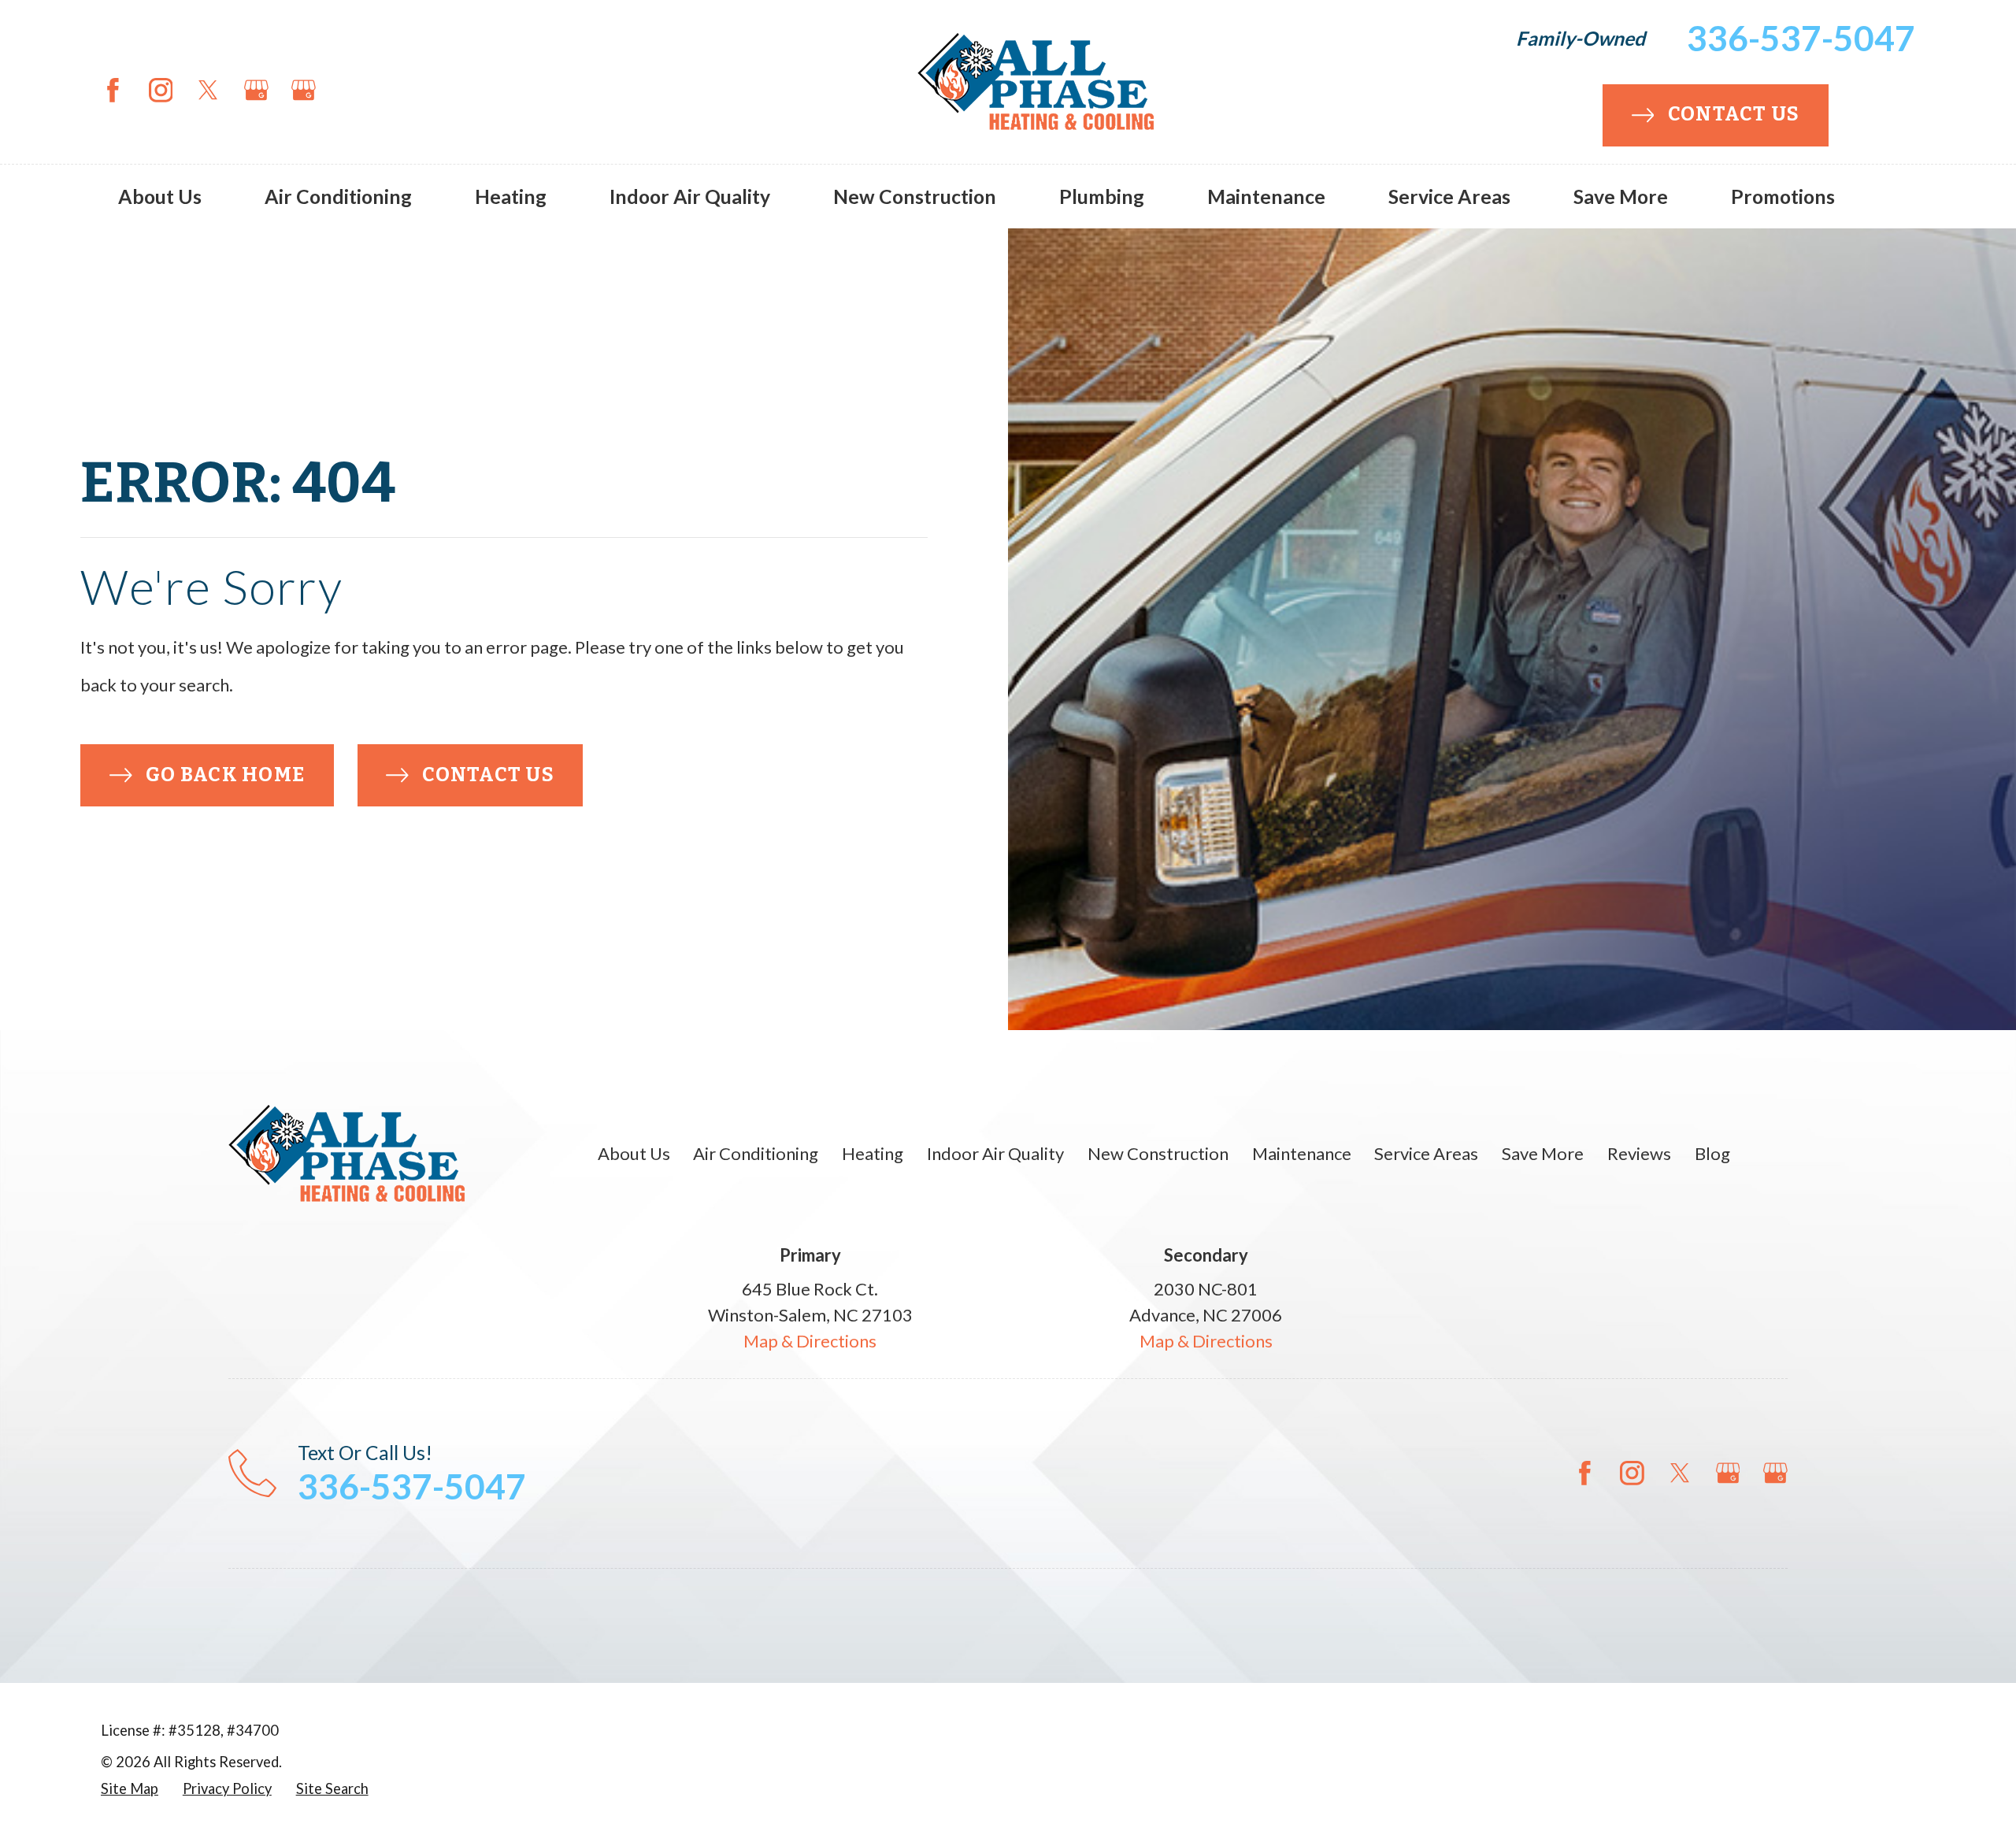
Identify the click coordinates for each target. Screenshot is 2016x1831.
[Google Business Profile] (256, 90)
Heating (873, 1153)
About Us (634, 1153)
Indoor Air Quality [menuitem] (690, 196)
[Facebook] (113, 90)
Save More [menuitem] (1621, 196)
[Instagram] (161, 90)
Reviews (1639, 1153)
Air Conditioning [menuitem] (338, 196)
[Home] (1036, 90)
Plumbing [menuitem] (1102, 196)
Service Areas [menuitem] (1449, 196)
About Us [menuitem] (160, 196)
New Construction (1158, 1153)
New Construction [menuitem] (915, 196)
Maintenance (1302, 1153)
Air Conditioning (756, 1153)
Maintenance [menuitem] (1266, 196)
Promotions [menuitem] (1783, 196)
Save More (1543, 1153)
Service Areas (1426, 1153)
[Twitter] (208, 90)
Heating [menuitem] (511, 196)
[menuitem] (130, 1789)
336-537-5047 (1801, 38)
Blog (1712, 1153)
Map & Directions (810, 1341)
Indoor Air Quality (995, 1153)
